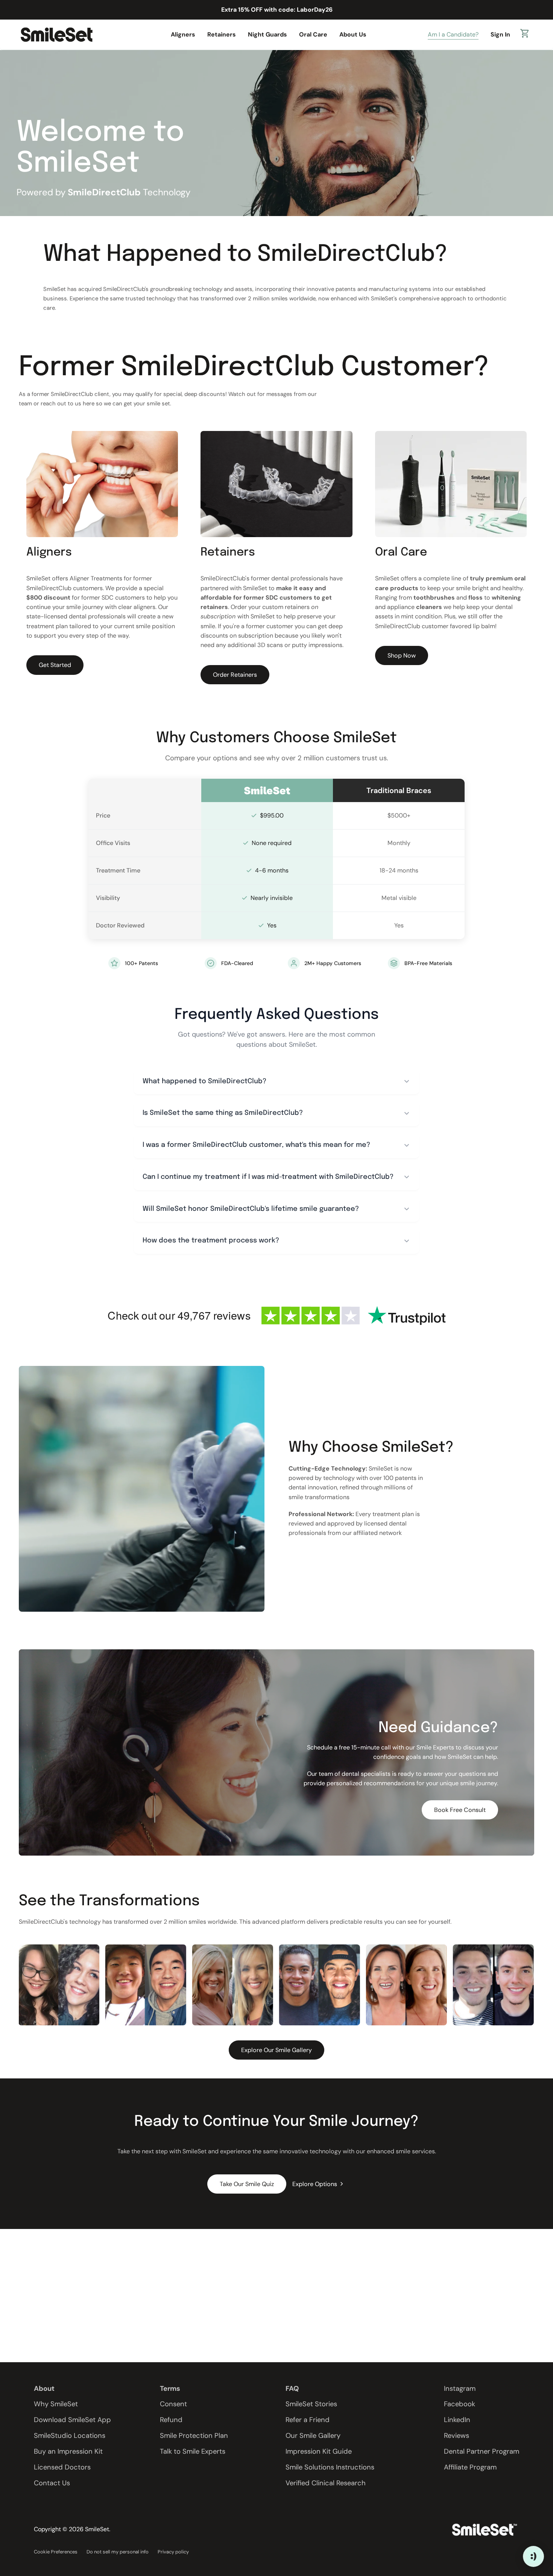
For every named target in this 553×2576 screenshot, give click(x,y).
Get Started (55, 665)
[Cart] (525, 35)
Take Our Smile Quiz (247, 2184)
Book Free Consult (460, 1810)
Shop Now (402, 655)
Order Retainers (235, 675)
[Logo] (56, 34)
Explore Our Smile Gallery (276, 2050)
